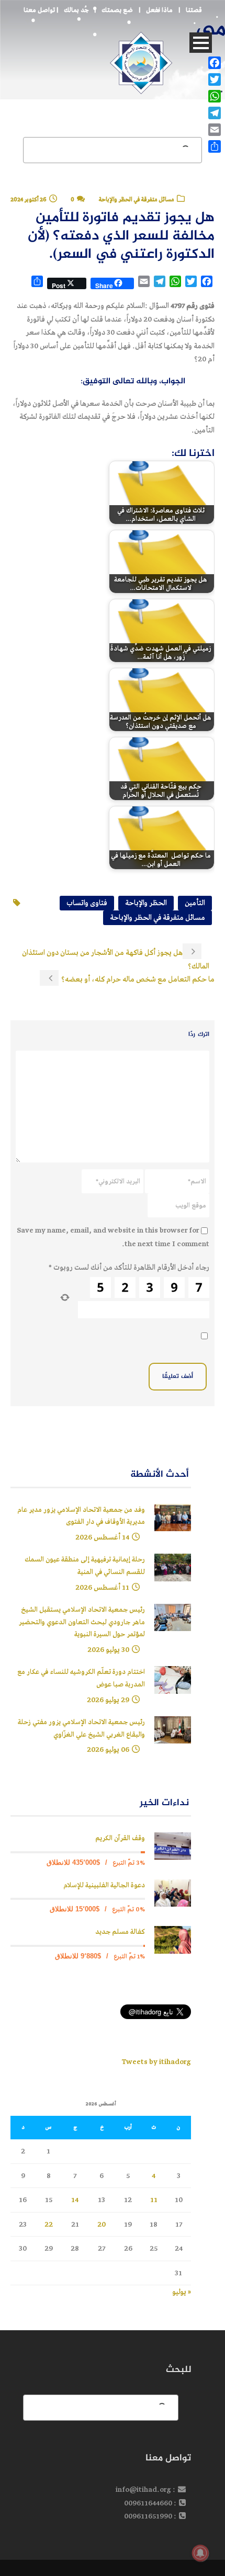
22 (49, 2224)
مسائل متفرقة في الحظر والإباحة (157, 917)
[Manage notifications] (200, 2553)
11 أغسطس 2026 (102, 1587)
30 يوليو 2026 (108, 1650)
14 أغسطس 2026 (102, 1537)
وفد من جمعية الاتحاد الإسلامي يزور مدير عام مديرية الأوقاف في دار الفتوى (81, 1516)
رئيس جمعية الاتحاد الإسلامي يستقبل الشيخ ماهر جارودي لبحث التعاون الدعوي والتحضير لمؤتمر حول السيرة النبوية (82, 1622)
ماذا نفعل (159, 10)
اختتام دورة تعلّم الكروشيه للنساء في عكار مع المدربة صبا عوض (81, 1678)
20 (102, 2224)
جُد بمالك (76, 10)
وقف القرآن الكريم (120, 1838)
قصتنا (194, 10)
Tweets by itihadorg (156, 2062)
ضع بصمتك (117, 10)
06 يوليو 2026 (108, 1749)
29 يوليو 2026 (108, 1700)
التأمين (195, 903)
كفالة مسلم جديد (120, 1932)
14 (75, 2200)
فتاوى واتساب (87, 903)
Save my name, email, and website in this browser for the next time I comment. (113, 1237)
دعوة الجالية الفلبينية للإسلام (104, 1885)
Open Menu (201, 43)
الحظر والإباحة (146, 903)
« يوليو (182, 2292)
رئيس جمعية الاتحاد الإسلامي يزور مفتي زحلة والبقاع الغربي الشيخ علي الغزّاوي (81, 1729)
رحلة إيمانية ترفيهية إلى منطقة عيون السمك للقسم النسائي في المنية (85, 1566)
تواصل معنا (39, 10)
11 (154, 2200)
